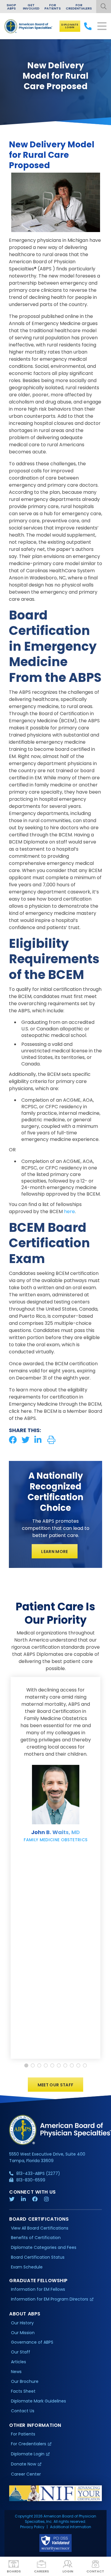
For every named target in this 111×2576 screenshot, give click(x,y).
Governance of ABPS (32, 2342)
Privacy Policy (32, 2527)
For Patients (53, 7)
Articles (18, 2362)
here (69, 1211)
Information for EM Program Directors (50, 2299)
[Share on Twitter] (26, 1440)
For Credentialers (79, 7)
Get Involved (31, 7)
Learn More (55, 1552)
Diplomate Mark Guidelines (38, 2401)
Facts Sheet (23, 2391)
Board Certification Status (38, 2257)
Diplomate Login (70, 26)
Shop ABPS (11, 7)
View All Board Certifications (40, 2228)
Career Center (26, 2474)
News (16, 2372)
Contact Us (23, 2411)
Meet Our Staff (56, 2085)
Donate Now (24, 2464)
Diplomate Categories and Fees (44, 2247)
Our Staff (21, 2352)
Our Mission (23, 2333)
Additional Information (71, 2527)
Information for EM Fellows (38, 2289)
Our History (22, 2323)
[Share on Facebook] (13, 1440)
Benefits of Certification (36, 2238)
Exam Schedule (27, 2267)
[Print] (51, 1440)
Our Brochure (25, 2381)
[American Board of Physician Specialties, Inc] (29, 26)
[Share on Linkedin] (38, 1440)
